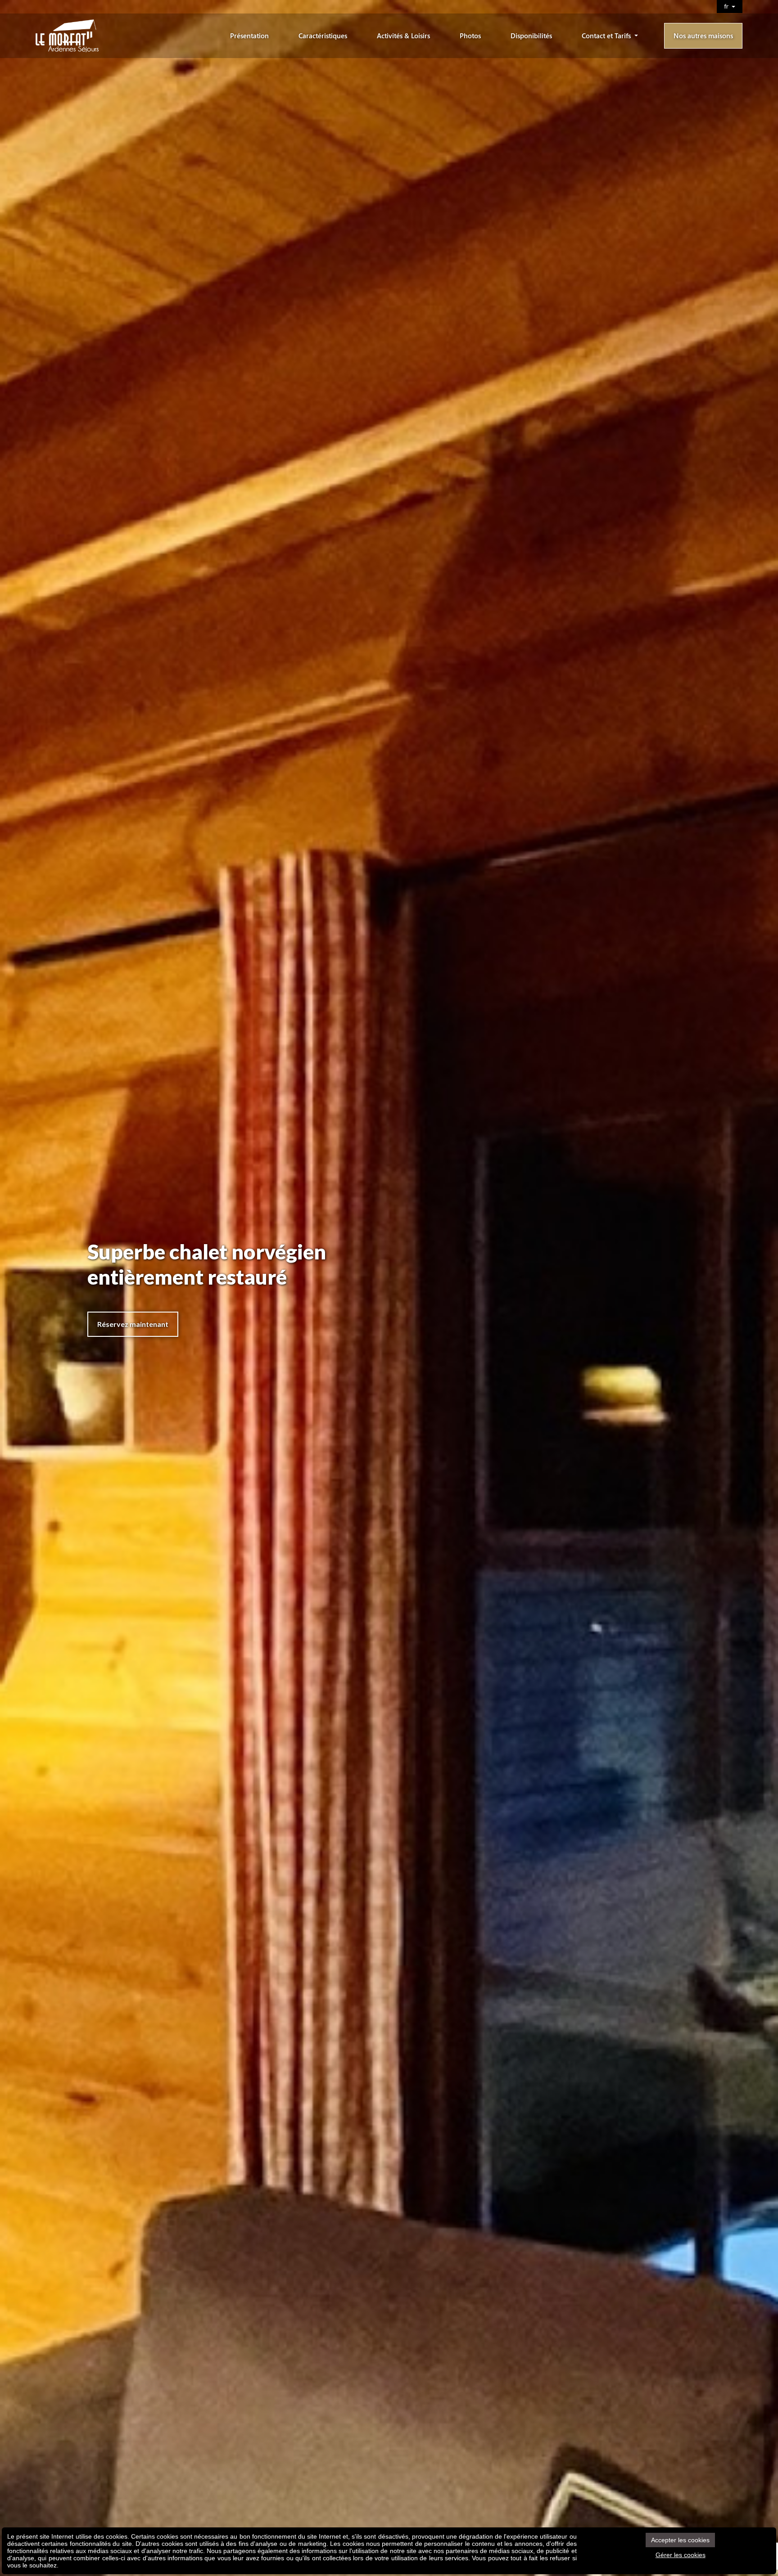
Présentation (249, 36)
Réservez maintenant (133, 1324)
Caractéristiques (323, 36)
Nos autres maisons (703, 36)
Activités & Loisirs (403, 36)
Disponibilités (531, 36)
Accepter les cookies (680, 2540)
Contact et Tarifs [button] (607, 36)
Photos (470, 36)
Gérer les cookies (681, 2555)
